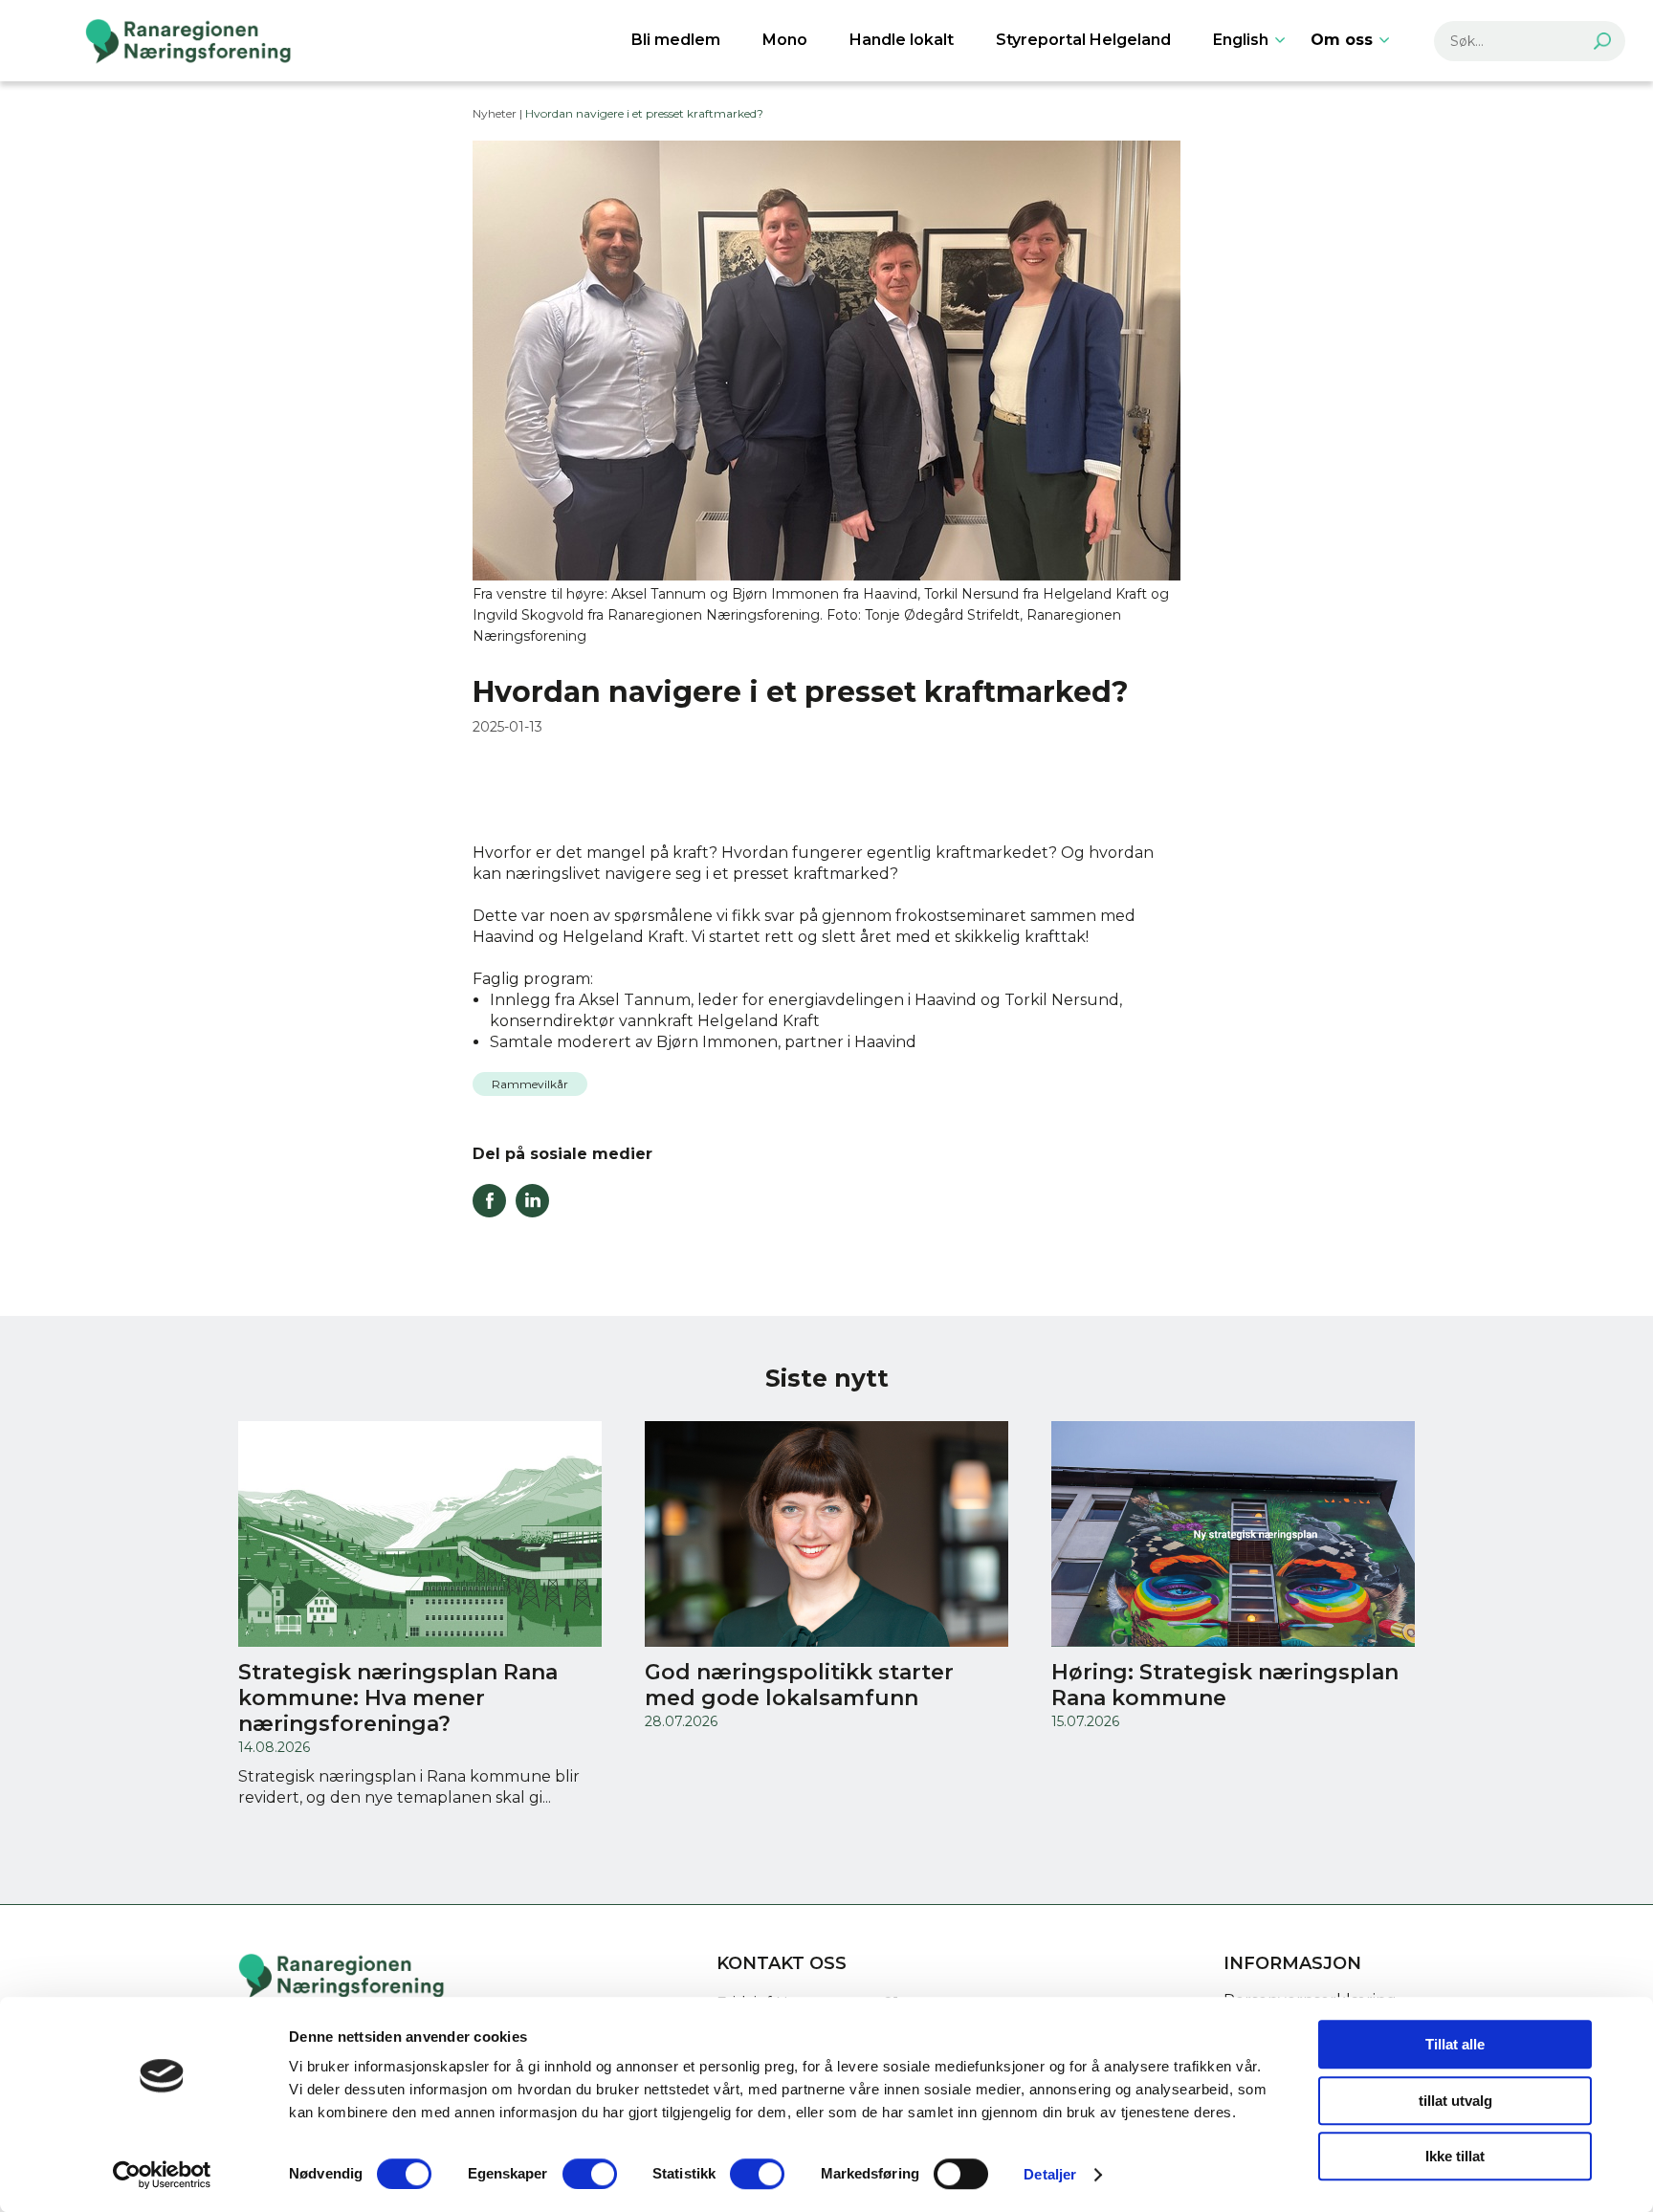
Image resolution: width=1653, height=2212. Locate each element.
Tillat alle (1455, 2044)
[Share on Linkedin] (532, 1212)
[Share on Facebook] (489, 1212)
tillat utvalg (1455, 2101)
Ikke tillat (1455, 2156)
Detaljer (1050, 2174)
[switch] (590, 2174)
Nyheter (495, 113)
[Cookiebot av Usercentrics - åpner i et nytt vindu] (162, 2175)
